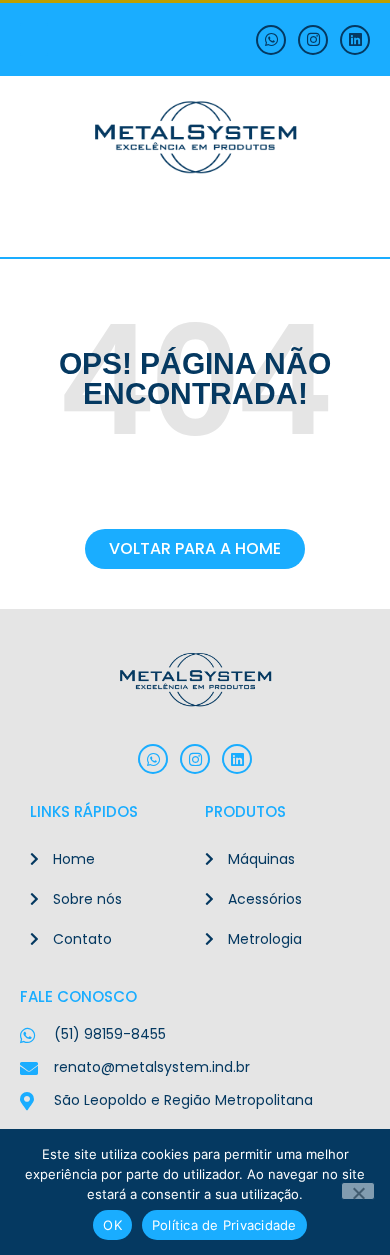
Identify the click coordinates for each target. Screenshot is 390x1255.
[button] (34, 39)
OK (112, 1225)
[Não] (358, 1191)
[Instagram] (313, 40)
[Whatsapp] (271, 40)
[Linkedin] (355, 40)
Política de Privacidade (224, 1225)
